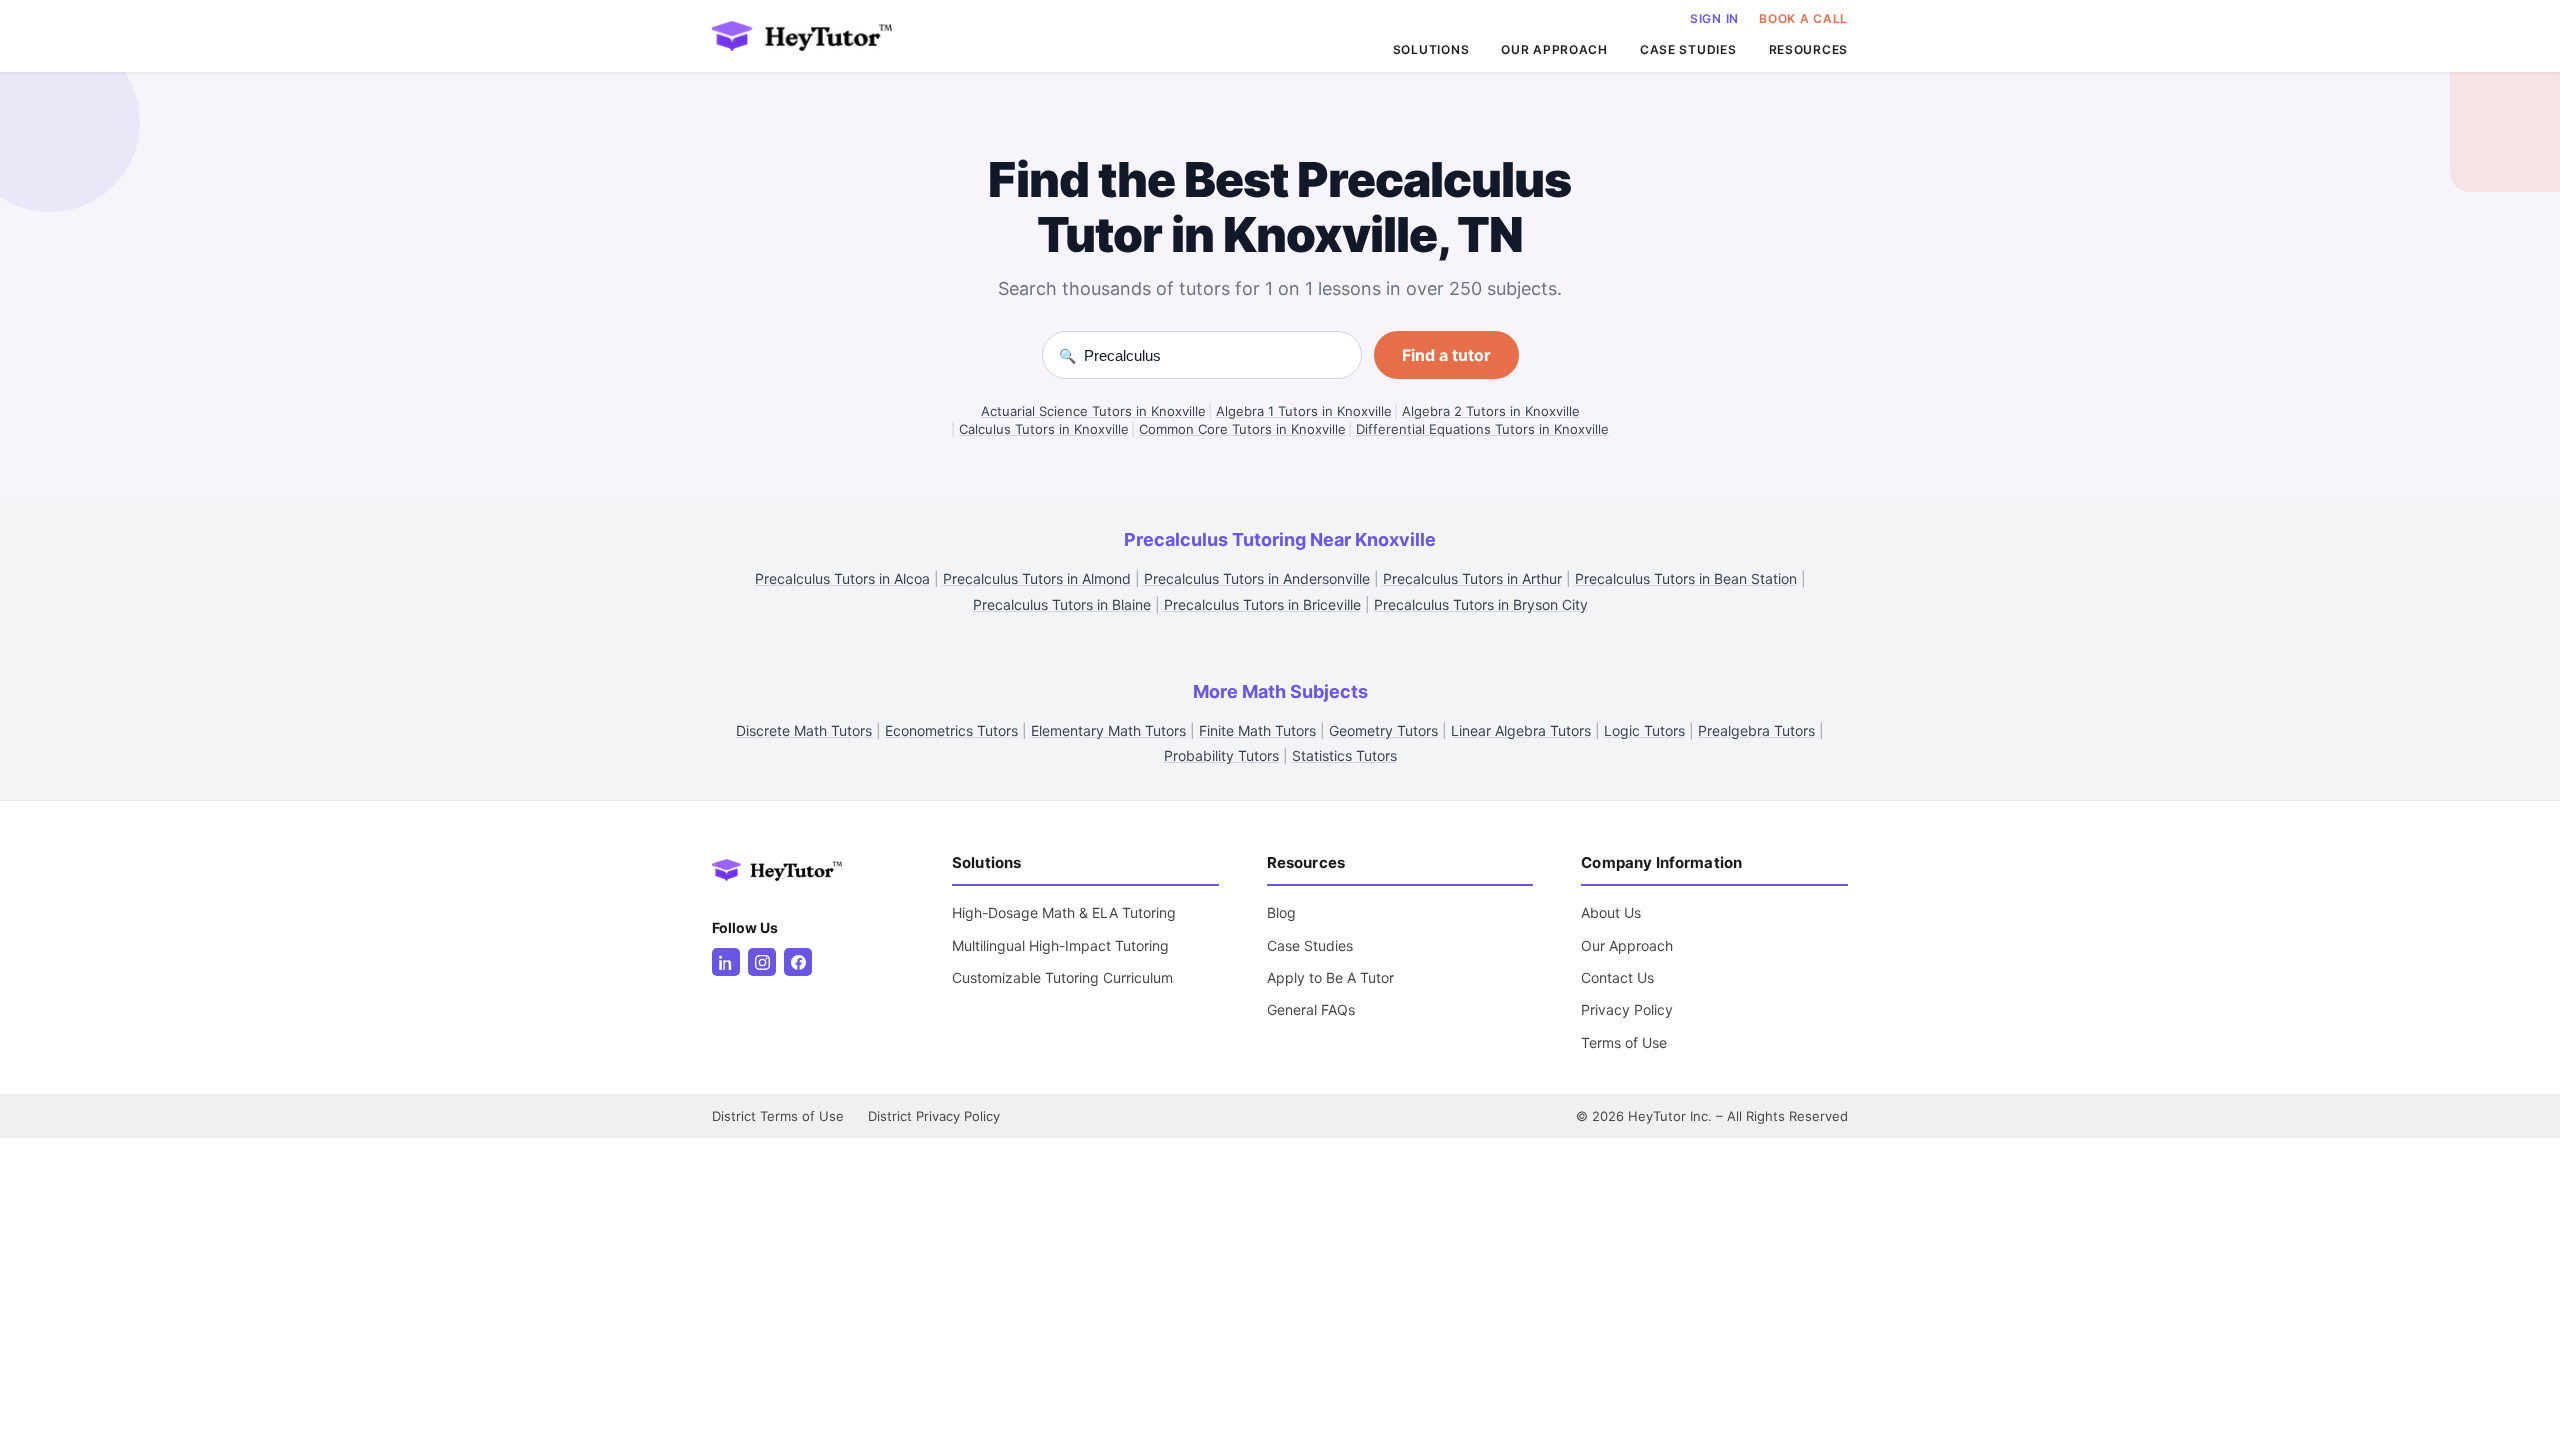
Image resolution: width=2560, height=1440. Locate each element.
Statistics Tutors (1344, 755)
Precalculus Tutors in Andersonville (1257, 578)
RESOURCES (1808, 49)
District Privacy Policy (934, 1116)
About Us (1611, 912)
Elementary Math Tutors (1108, 730)
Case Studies (1310, 945)
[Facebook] (798, 962)
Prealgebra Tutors (1756, 730)
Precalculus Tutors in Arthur (1472, 578)
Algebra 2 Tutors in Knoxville (1491, 411)
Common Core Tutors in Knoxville (1242, 429)
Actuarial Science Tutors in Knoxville (1093, 411)
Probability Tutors (1221, 755)
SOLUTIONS (1431, 49)
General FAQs (1311, 1009)
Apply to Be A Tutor (1330, 977)
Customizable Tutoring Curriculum (1062, 977)
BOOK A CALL (1803, 18)
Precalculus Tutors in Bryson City (1481, 604)
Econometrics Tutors (951, 730)
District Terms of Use (778, 1116)
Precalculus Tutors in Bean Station (1686, 578)
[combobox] (1214, 355)
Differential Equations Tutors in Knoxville (1482, 429)
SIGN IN (1714, 18)
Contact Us (1617, 977)
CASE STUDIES (1688, 49)
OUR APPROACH (1554, 49)
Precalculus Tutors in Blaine (1062, 604)
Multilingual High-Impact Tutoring (1060, 945)
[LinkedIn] (726, 962)
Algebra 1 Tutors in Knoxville (1304, 411)
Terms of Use (1624, 1042)
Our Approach (1627, 945)
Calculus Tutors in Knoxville (1044, 429)
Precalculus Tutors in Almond (1037, 578)
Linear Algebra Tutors (1521, 730)
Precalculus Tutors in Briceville (1262, 604)
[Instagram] (762, 962)
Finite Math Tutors (1257, 730)
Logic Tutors (1644, 730)
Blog (1281, 912)
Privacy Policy (1627, 1009)
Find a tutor (1446, 355)
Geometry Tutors (1383, 730)
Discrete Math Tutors (804, 730)
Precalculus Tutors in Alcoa (842, 578)
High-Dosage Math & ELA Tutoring (1064, 912)
